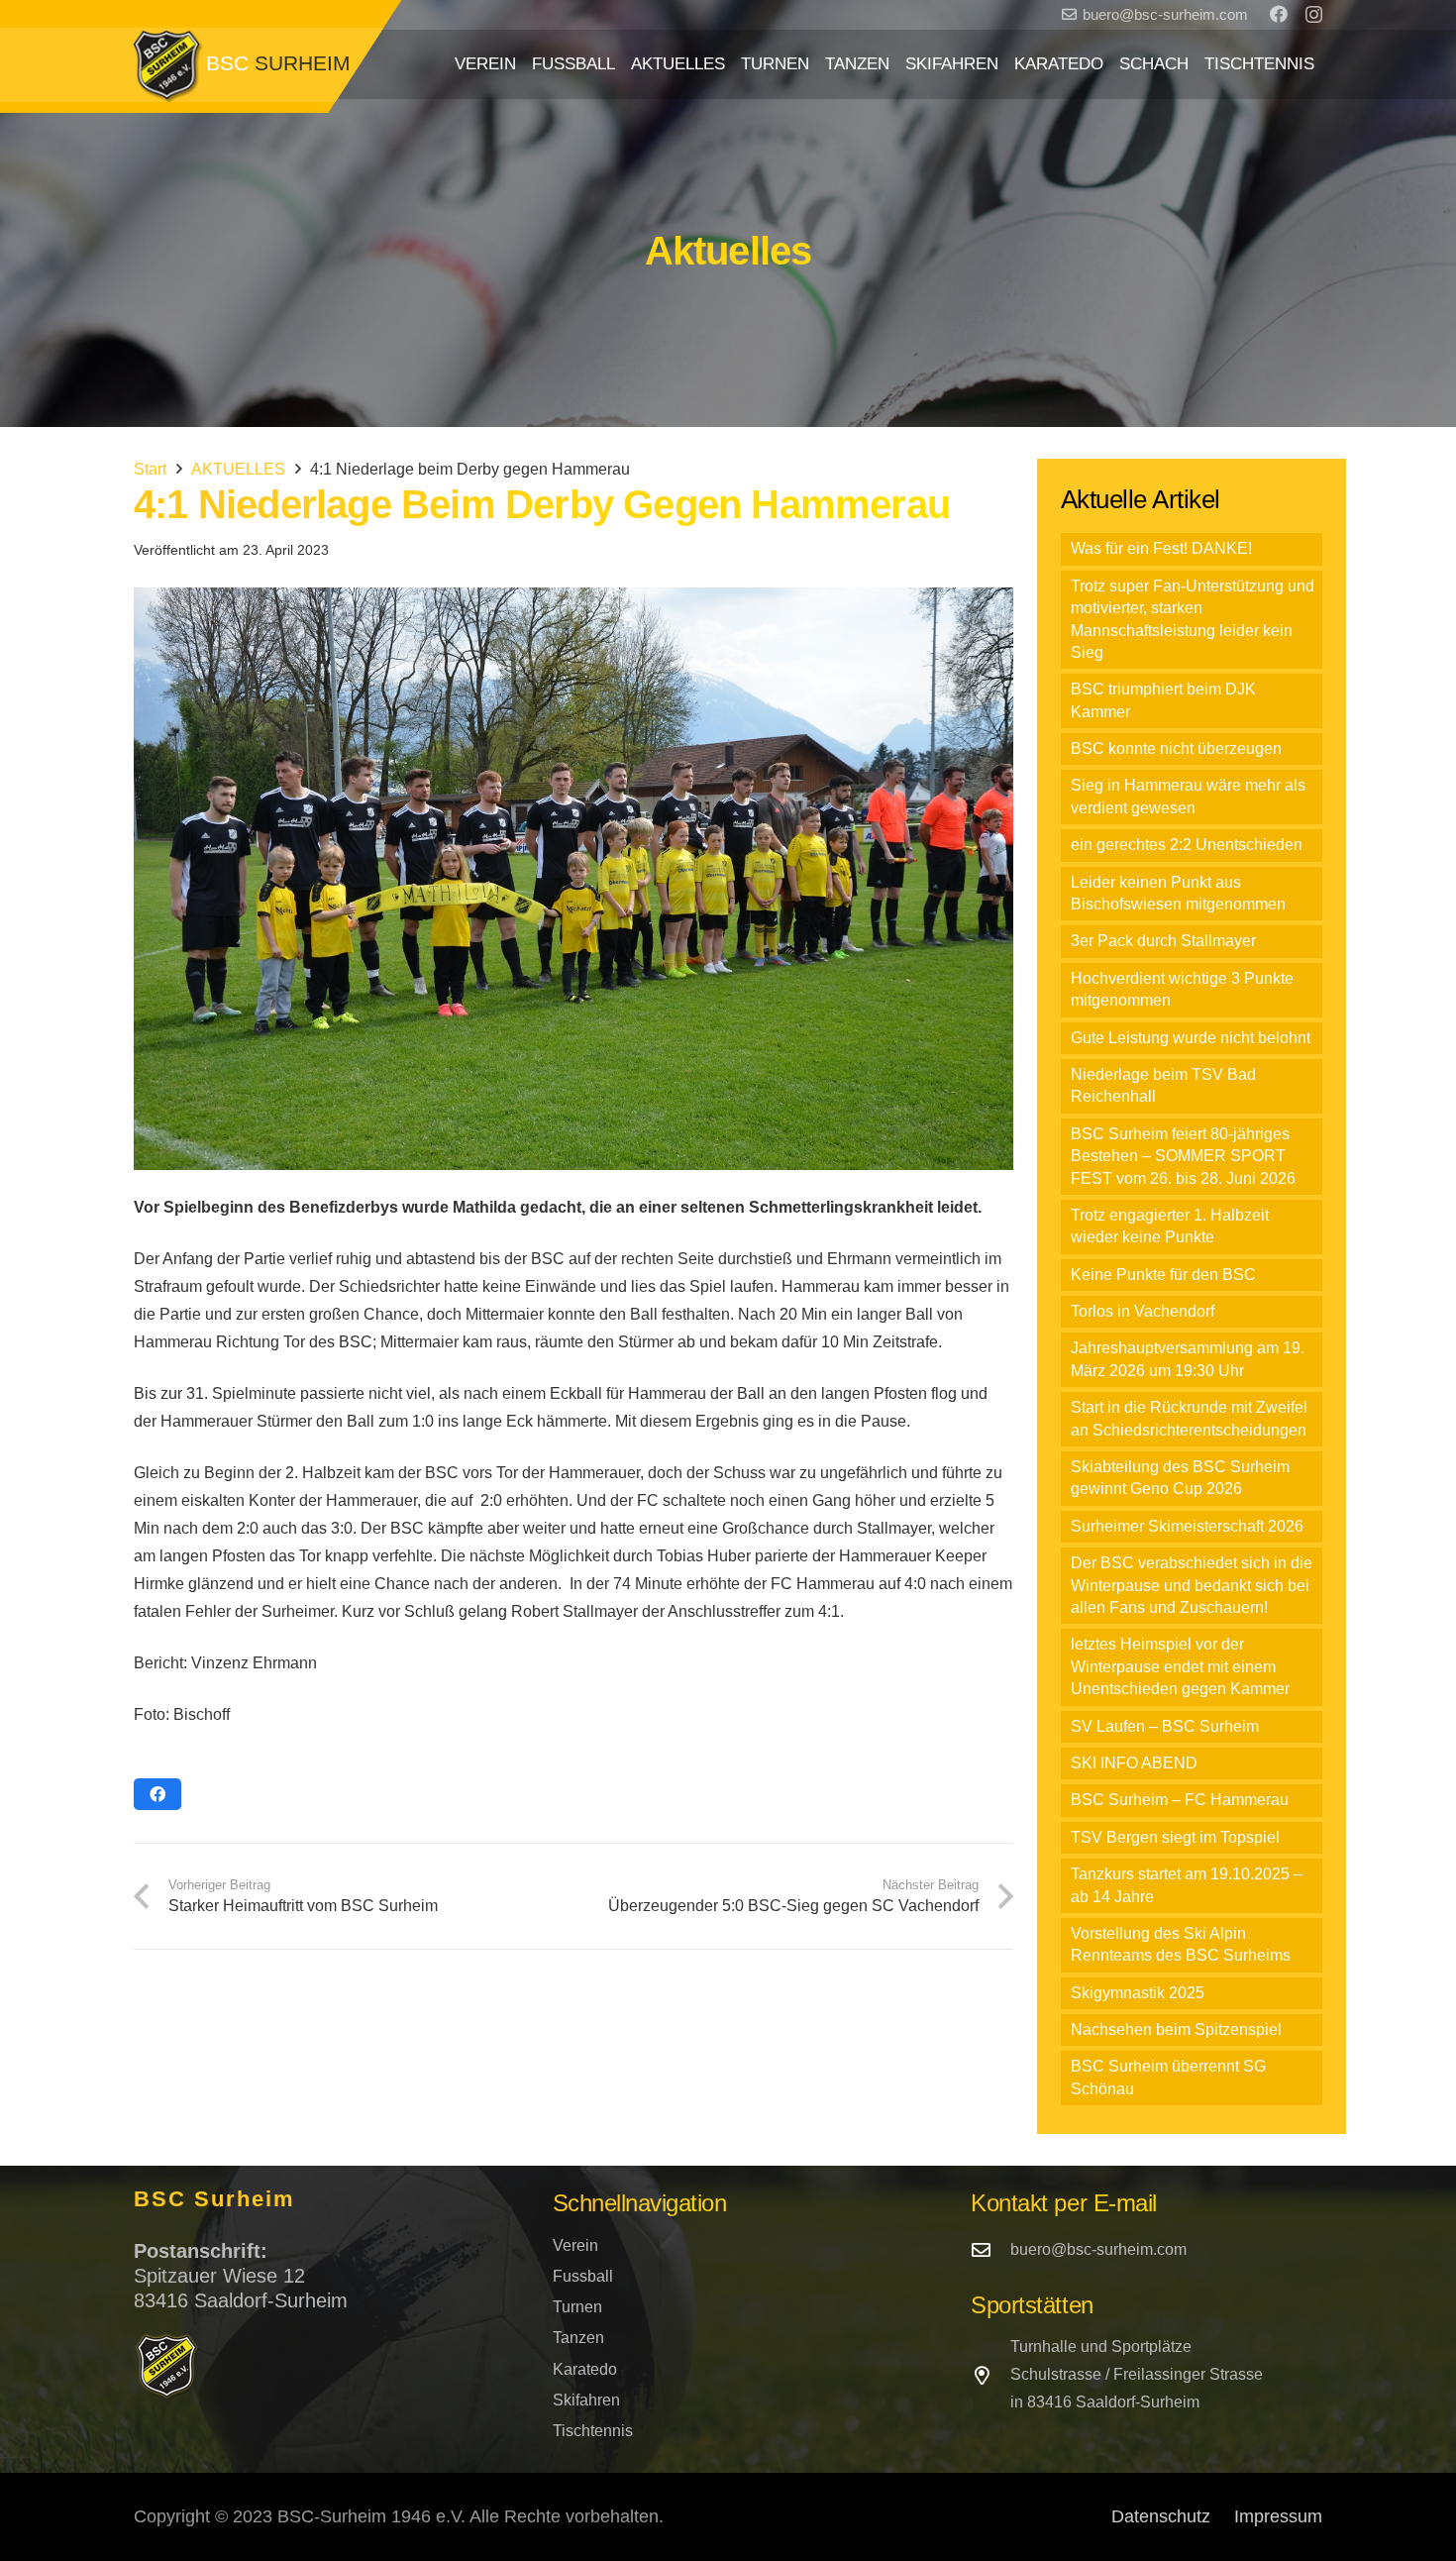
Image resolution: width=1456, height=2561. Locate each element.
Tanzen (578, 2338)
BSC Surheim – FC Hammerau (1180, 1800)
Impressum (1278, 2516)
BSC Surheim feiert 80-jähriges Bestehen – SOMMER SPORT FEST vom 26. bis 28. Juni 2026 (1183, 1156)
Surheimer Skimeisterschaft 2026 (1187, 1526)
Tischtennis (593, 2431)
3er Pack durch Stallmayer (1163, 941)
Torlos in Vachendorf (1143, 1311)
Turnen (577, 2307)
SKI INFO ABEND (1134, 1763)
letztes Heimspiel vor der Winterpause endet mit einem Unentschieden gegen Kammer (1180, 1666)
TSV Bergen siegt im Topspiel (1175, 1837)
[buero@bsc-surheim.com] (990, 2249)
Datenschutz (1161, 2516)
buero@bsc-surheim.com (1098, 2249)
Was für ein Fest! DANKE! (1161, 548)
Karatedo (585, 2369)
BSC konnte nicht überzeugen (1176, 748)
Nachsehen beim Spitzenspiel (1176, 2029)
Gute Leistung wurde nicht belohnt (1191, 1038)
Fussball (583, 2276)
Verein (575, 2245)
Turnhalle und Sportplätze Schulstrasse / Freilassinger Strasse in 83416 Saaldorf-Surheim (1137, 2374)
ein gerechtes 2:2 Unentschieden (1187, 845)
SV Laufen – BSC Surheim (1165, 1726)
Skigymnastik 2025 (1138, 1993)
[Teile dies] (157, 1794)
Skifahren (586, 2400)
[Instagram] (1314, 15)
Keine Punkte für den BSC (1163, 1275)
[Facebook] (1279, 14)
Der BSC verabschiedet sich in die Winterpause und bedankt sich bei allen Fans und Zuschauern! (1192, 1585)
